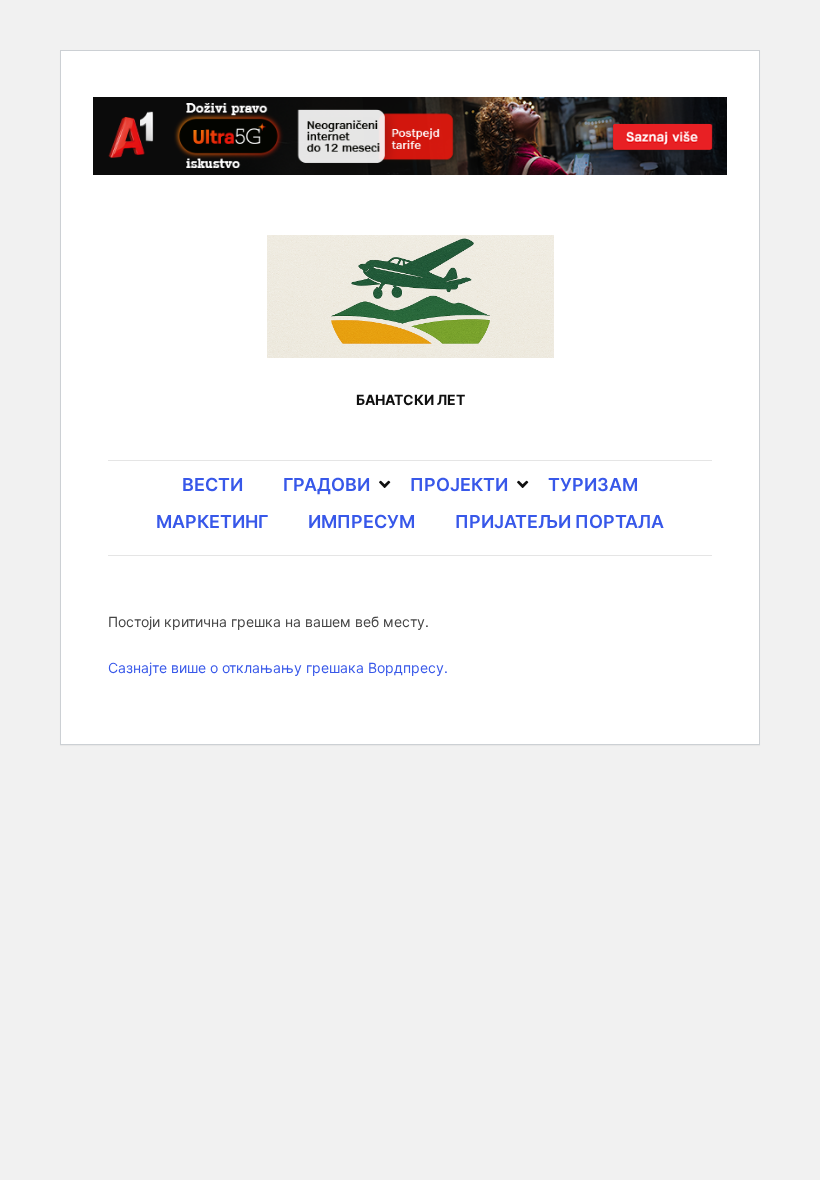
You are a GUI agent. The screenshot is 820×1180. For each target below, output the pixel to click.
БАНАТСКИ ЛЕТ (410, 399)
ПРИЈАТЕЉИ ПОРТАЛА (559, 521)
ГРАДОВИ (326, 484)
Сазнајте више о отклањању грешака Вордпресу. (278, 667)
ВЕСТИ (212, 484)
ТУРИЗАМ (593, 484)
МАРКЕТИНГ (212, 521)
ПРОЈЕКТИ (459, 484)
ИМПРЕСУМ (361, 521)
